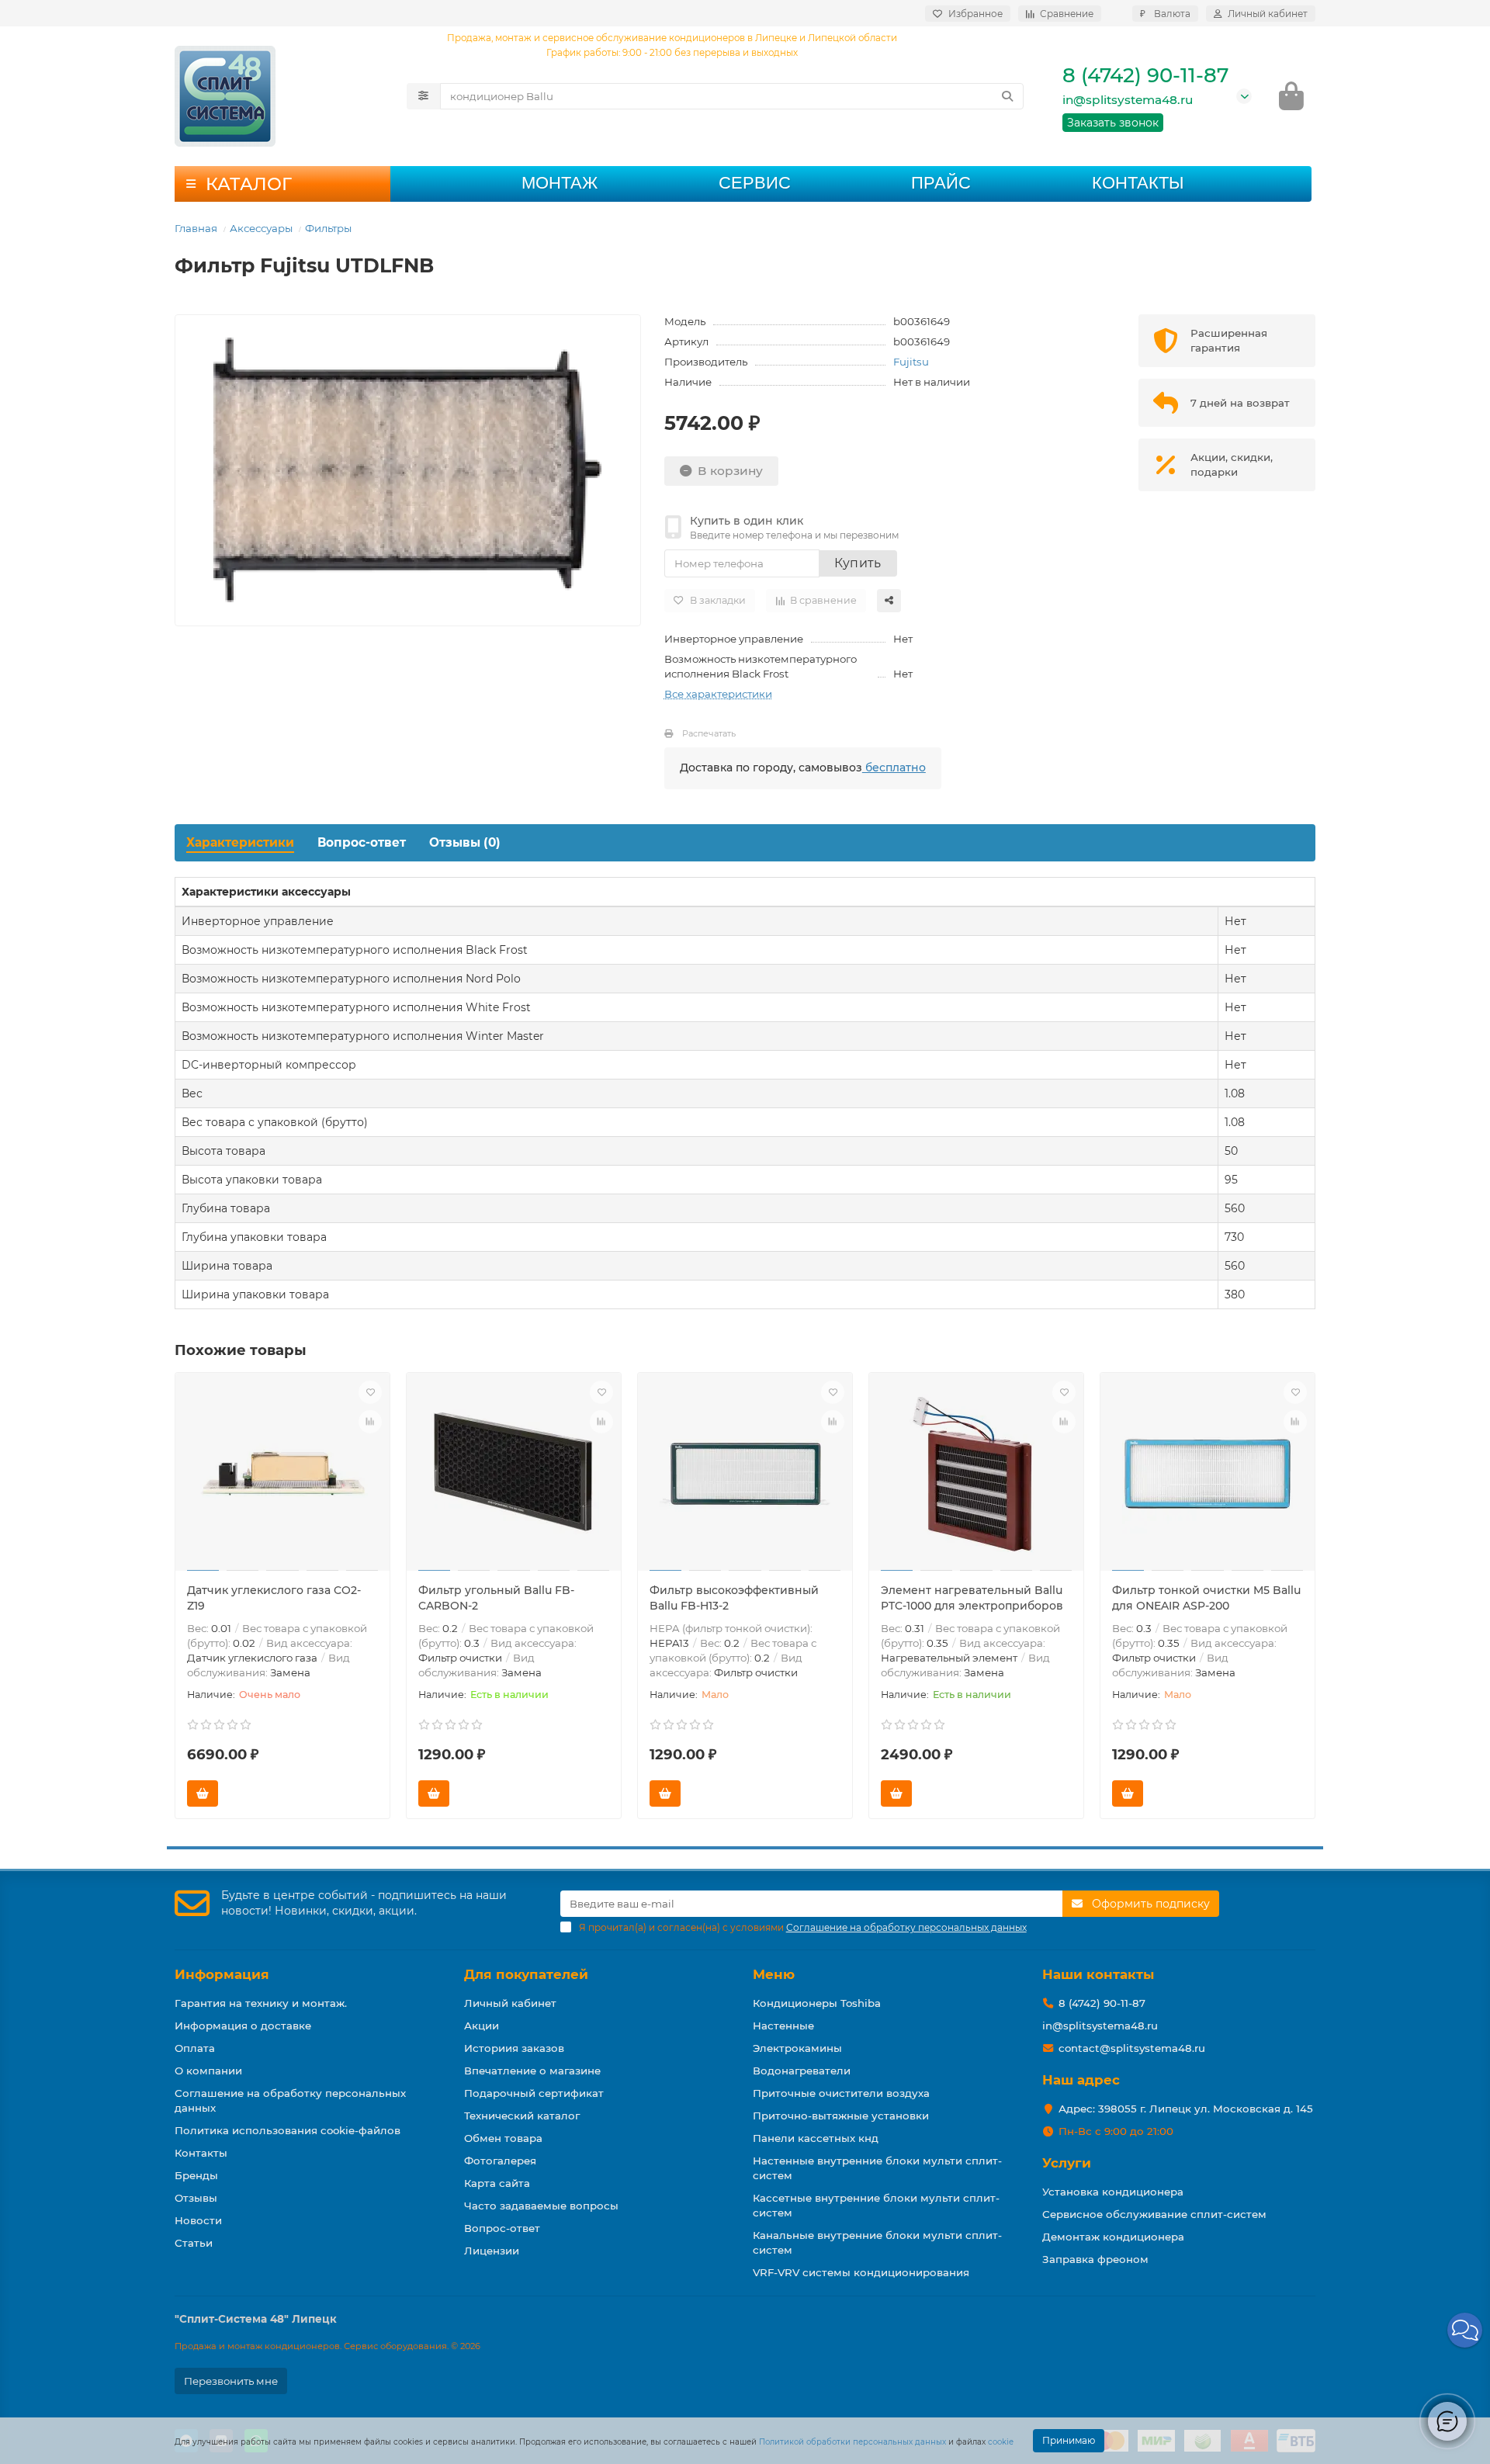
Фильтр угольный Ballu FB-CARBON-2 (496, 1598)
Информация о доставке (243, 2026)
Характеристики (240, 842)
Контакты (1138, 183)
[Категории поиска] (423, 96)
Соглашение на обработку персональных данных (290, 2100)
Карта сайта (497, 2183)
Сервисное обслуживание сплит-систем (1154, 2214)
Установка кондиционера (1113, 2192)
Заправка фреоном (1095, 2259)
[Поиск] (1007, 96)
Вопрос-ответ (362, 842)
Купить (858, 563)
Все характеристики (718, 694)
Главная (196, 228)
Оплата (195, 2048)
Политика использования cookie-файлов (288, 2130)
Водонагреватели (802, 2071)
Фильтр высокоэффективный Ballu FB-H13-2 (734, 1598)
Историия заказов (514, 2048)
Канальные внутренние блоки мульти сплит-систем (877, 2242)
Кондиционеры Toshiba (817, 2003)
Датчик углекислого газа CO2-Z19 (274, 1598)
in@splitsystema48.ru (1128, 100)
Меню (774, 1974)
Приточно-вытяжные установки (841, 2116)
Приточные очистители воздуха (841, 2093)
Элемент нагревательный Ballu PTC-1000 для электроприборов (972, 1598)
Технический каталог (522, 2116)
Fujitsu (911, 362)
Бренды (196, 2175)
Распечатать (709, 733)
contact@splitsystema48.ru (1132, 2048)
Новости (198, 2220)
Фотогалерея (500, 2161)
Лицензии (492, 2251)
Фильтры (328, 228)
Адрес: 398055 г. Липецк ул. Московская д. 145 (1186, 2109)
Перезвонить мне (231, 2381)
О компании (208, 2071)
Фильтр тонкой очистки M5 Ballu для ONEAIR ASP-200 (1206, 1598)
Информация (222, 1974)
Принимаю (1069, 2440)
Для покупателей (526, 1974)
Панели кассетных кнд (816, 2138)
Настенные (783, 2026)
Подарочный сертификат (534, 2093)
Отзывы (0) (465, 842)
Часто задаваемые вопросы (541, 2206)
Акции (482, 2026)
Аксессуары (261, 228)
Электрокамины (797, 2048)
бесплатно (894, 768)
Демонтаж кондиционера (1113, 2237)
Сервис (755, 183)
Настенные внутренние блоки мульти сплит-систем (877, 2168)
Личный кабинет (510, 2003)
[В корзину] (203, 1793)
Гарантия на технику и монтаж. (261, 2003)
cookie (1001, 2442)
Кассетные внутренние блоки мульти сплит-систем (876, 2205)
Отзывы (196, 2198)
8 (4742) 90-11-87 (1145, 75)
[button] (1465, 2330)
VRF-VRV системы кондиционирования (861, 2272)
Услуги (1067, 2163)
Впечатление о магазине (532, 2071)
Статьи (194, 2243)
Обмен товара (503, 2138)
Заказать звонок (1113, 123)
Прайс (941, 183)
